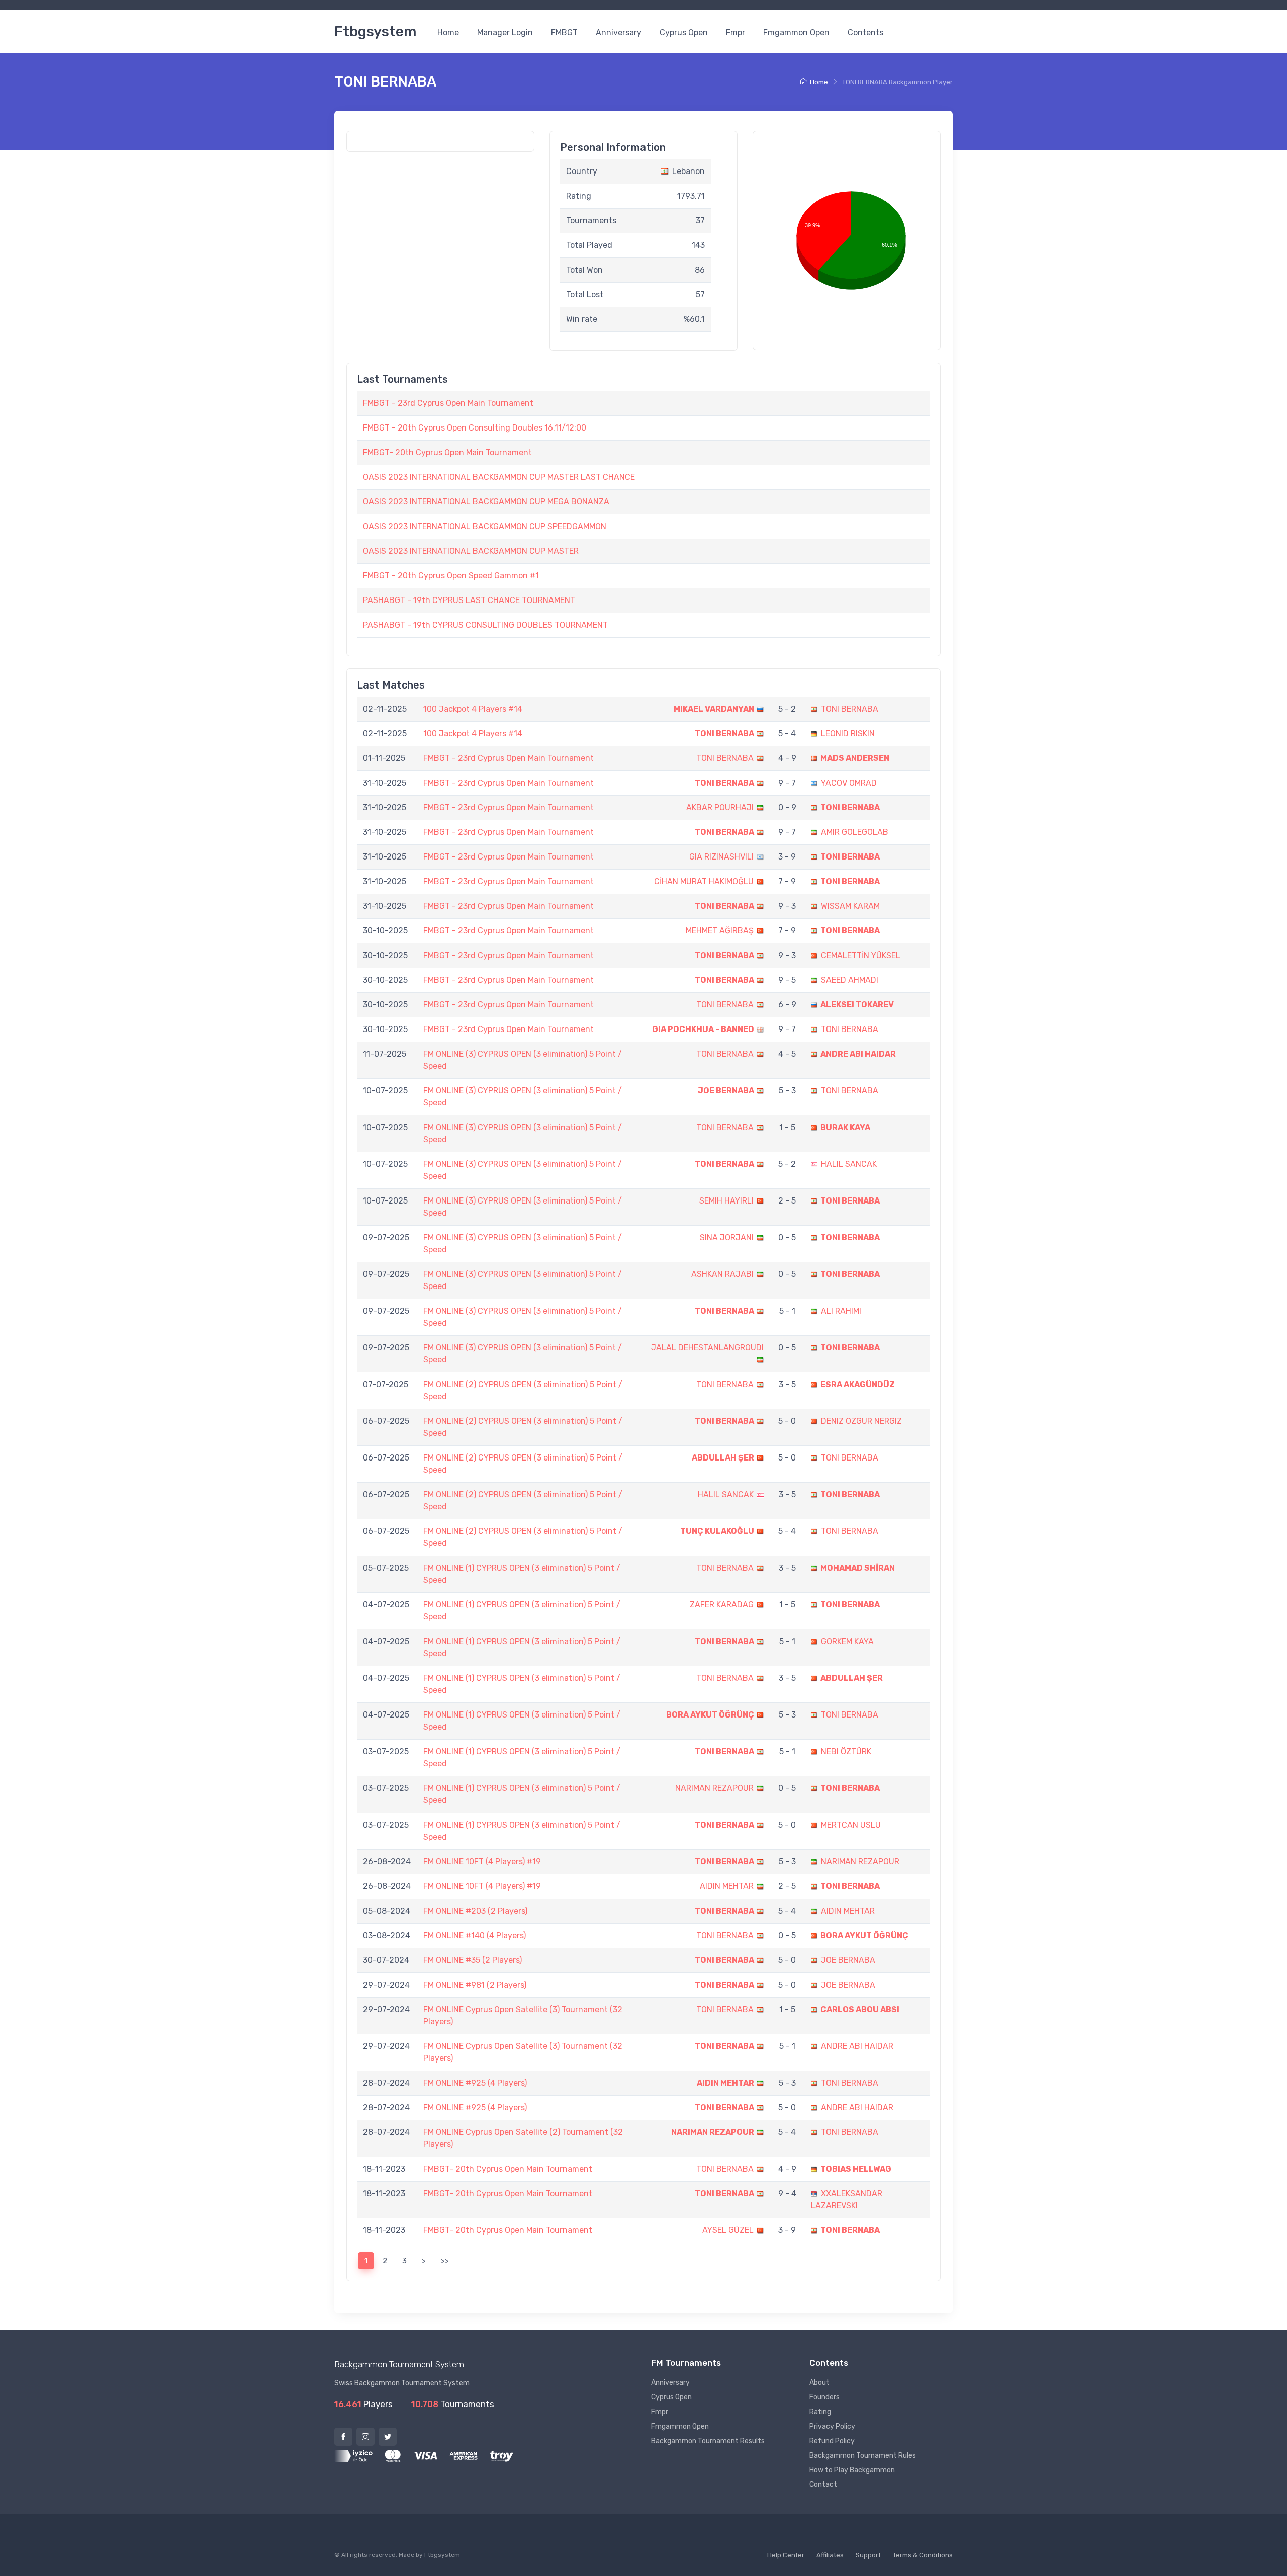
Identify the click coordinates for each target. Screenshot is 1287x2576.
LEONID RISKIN (848, 734)
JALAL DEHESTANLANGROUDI (707, 1348)
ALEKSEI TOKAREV (857, 1005)
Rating (820, 2412)
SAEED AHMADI (850, 980)
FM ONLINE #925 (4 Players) (475, 2083)
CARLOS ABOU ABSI (860, 2009)
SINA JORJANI (727, 1237)
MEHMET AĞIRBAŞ (720, 931)
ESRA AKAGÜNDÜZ (858, 1384)
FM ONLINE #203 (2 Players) (475, 1911)
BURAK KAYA (845, 1127)
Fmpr (736, 32)
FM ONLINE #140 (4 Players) (475, 1936)
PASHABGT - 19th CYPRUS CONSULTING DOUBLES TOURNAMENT (485, 625)
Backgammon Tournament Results (708, 2441)
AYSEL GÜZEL (728, 2230)
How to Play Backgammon (852, 2470)
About (819, 2383)
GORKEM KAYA (847, 1641)
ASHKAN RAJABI (722, 1274)
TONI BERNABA (850, 709)
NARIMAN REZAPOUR (714, 1788)
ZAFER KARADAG (722, 1605)
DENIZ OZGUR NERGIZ (861, 1421)
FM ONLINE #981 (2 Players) (475, 1985)
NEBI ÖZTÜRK (846, 1751)
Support (868, 2555)
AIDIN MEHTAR (727, 1886)
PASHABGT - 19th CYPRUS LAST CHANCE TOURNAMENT (469, 600)
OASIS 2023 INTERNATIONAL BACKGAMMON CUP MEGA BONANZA (486, 502)
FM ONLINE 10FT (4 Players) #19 (482, 1862)
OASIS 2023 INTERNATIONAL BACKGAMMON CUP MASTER (471, 551)
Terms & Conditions (923, 2555)
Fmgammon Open (796, 32)
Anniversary (619, 32)
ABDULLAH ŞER (723, 1458)
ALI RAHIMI (841, 1311)
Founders (824, 2397)
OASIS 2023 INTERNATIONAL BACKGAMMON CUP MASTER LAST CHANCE (499, 477)
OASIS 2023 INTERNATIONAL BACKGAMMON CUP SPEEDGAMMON (485, 526)
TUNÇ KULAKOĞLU (717, 1531)
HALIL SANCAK (849, 1164)
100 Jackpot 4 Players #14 (473, 709)
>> (445, 2261)
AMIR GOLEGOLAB (855, 832)
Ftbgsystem (375, 31)
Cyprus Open (684, 32)
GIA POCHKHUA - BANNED (703, 1029)
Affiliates (830, 2555)
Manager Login (505, 32)
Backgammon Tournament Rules (863, 2456)
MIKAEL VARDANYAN (714, 709)
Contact (823, 2485)
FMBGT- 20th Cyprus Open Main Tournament (447, 452)
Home (448, 32)
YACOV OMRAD (849, 783)
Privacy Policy (832, 2426)
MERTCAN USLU (851, 1825)
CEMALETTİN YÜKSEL (861, 955)
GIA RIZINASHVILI (721, 857)
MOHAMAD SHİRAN (858, 1568)
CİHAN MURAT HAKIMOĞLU (704, 881)
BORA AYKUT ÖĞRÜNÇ (710, 1715)
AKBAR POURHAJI (720, 807)
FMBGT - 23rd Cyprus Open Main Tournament (448, 403)
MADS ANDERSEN (855, 758)
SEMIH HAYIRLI (726, 1201)
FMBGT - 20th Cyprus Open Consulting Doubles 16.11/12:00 (475, 428)
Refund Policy (832, 2441)
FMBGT (564, 32)
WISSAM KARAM (850, 906)
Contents (865, 32)
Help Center (786, 2555)
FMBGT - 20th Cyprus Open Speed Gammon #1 (451, 576)
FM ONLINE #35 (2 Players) (473, 1960)
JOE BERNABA (726, 1091)
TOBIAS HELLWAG (856, 2169)
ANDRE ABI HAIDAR (858, 1054)
